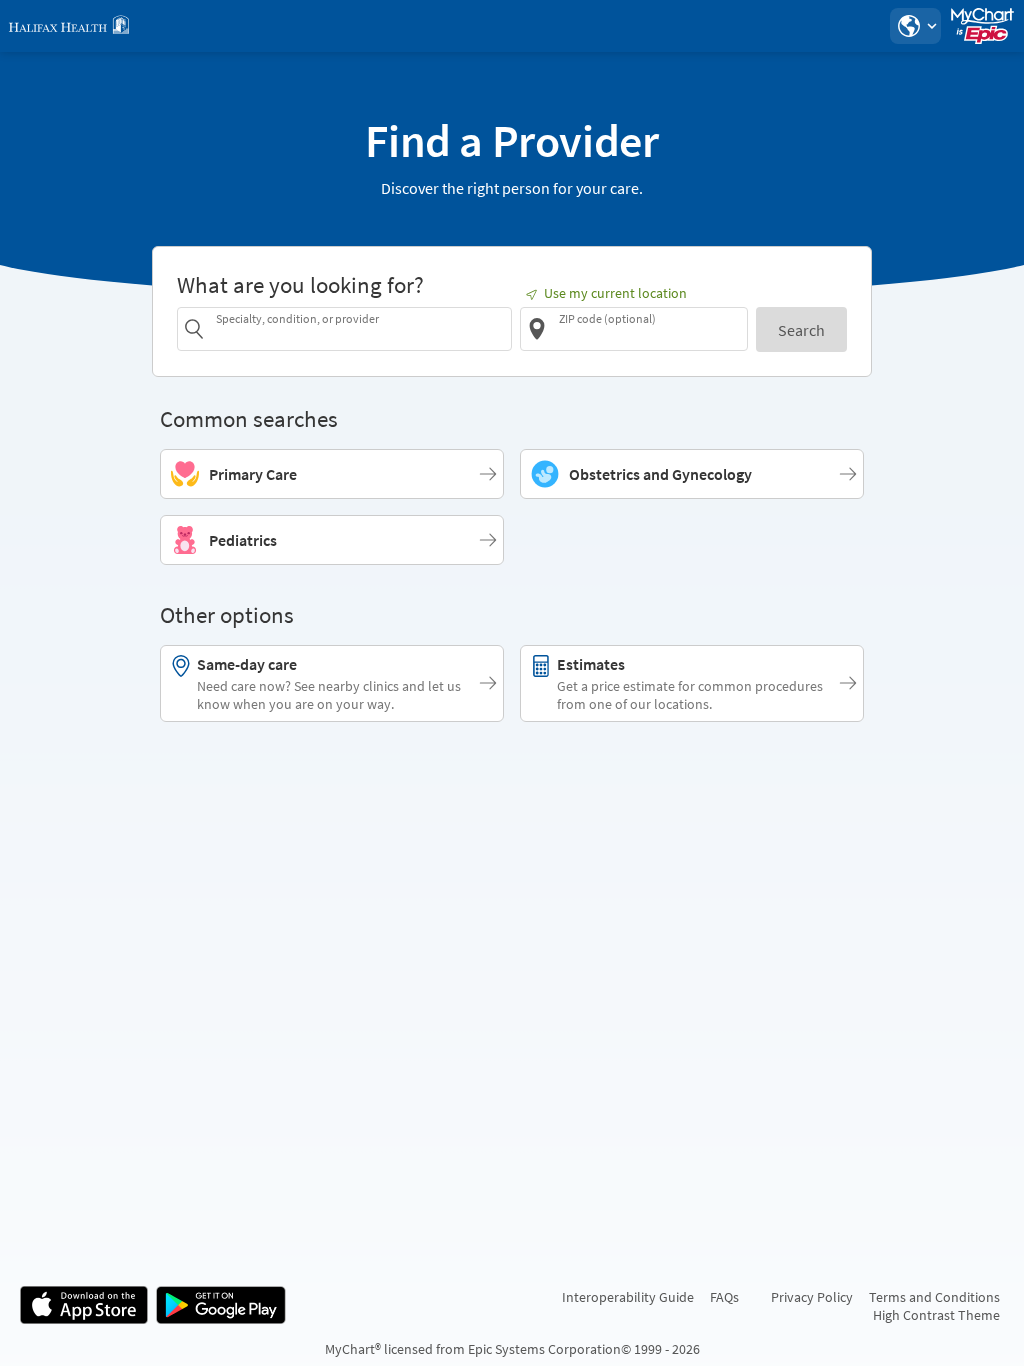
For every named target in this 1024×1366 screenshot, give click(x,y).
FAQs (724, 1297)
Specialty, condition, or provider (297, 318)
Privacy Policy (812, 1297)
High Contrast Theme (936, 1315)
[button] (915, 26)
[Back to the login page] (69, 26)
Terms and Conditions (934, 1297)
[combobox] (360, 328)
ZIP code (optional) (607, 318)
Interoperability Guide (628, 1297)
